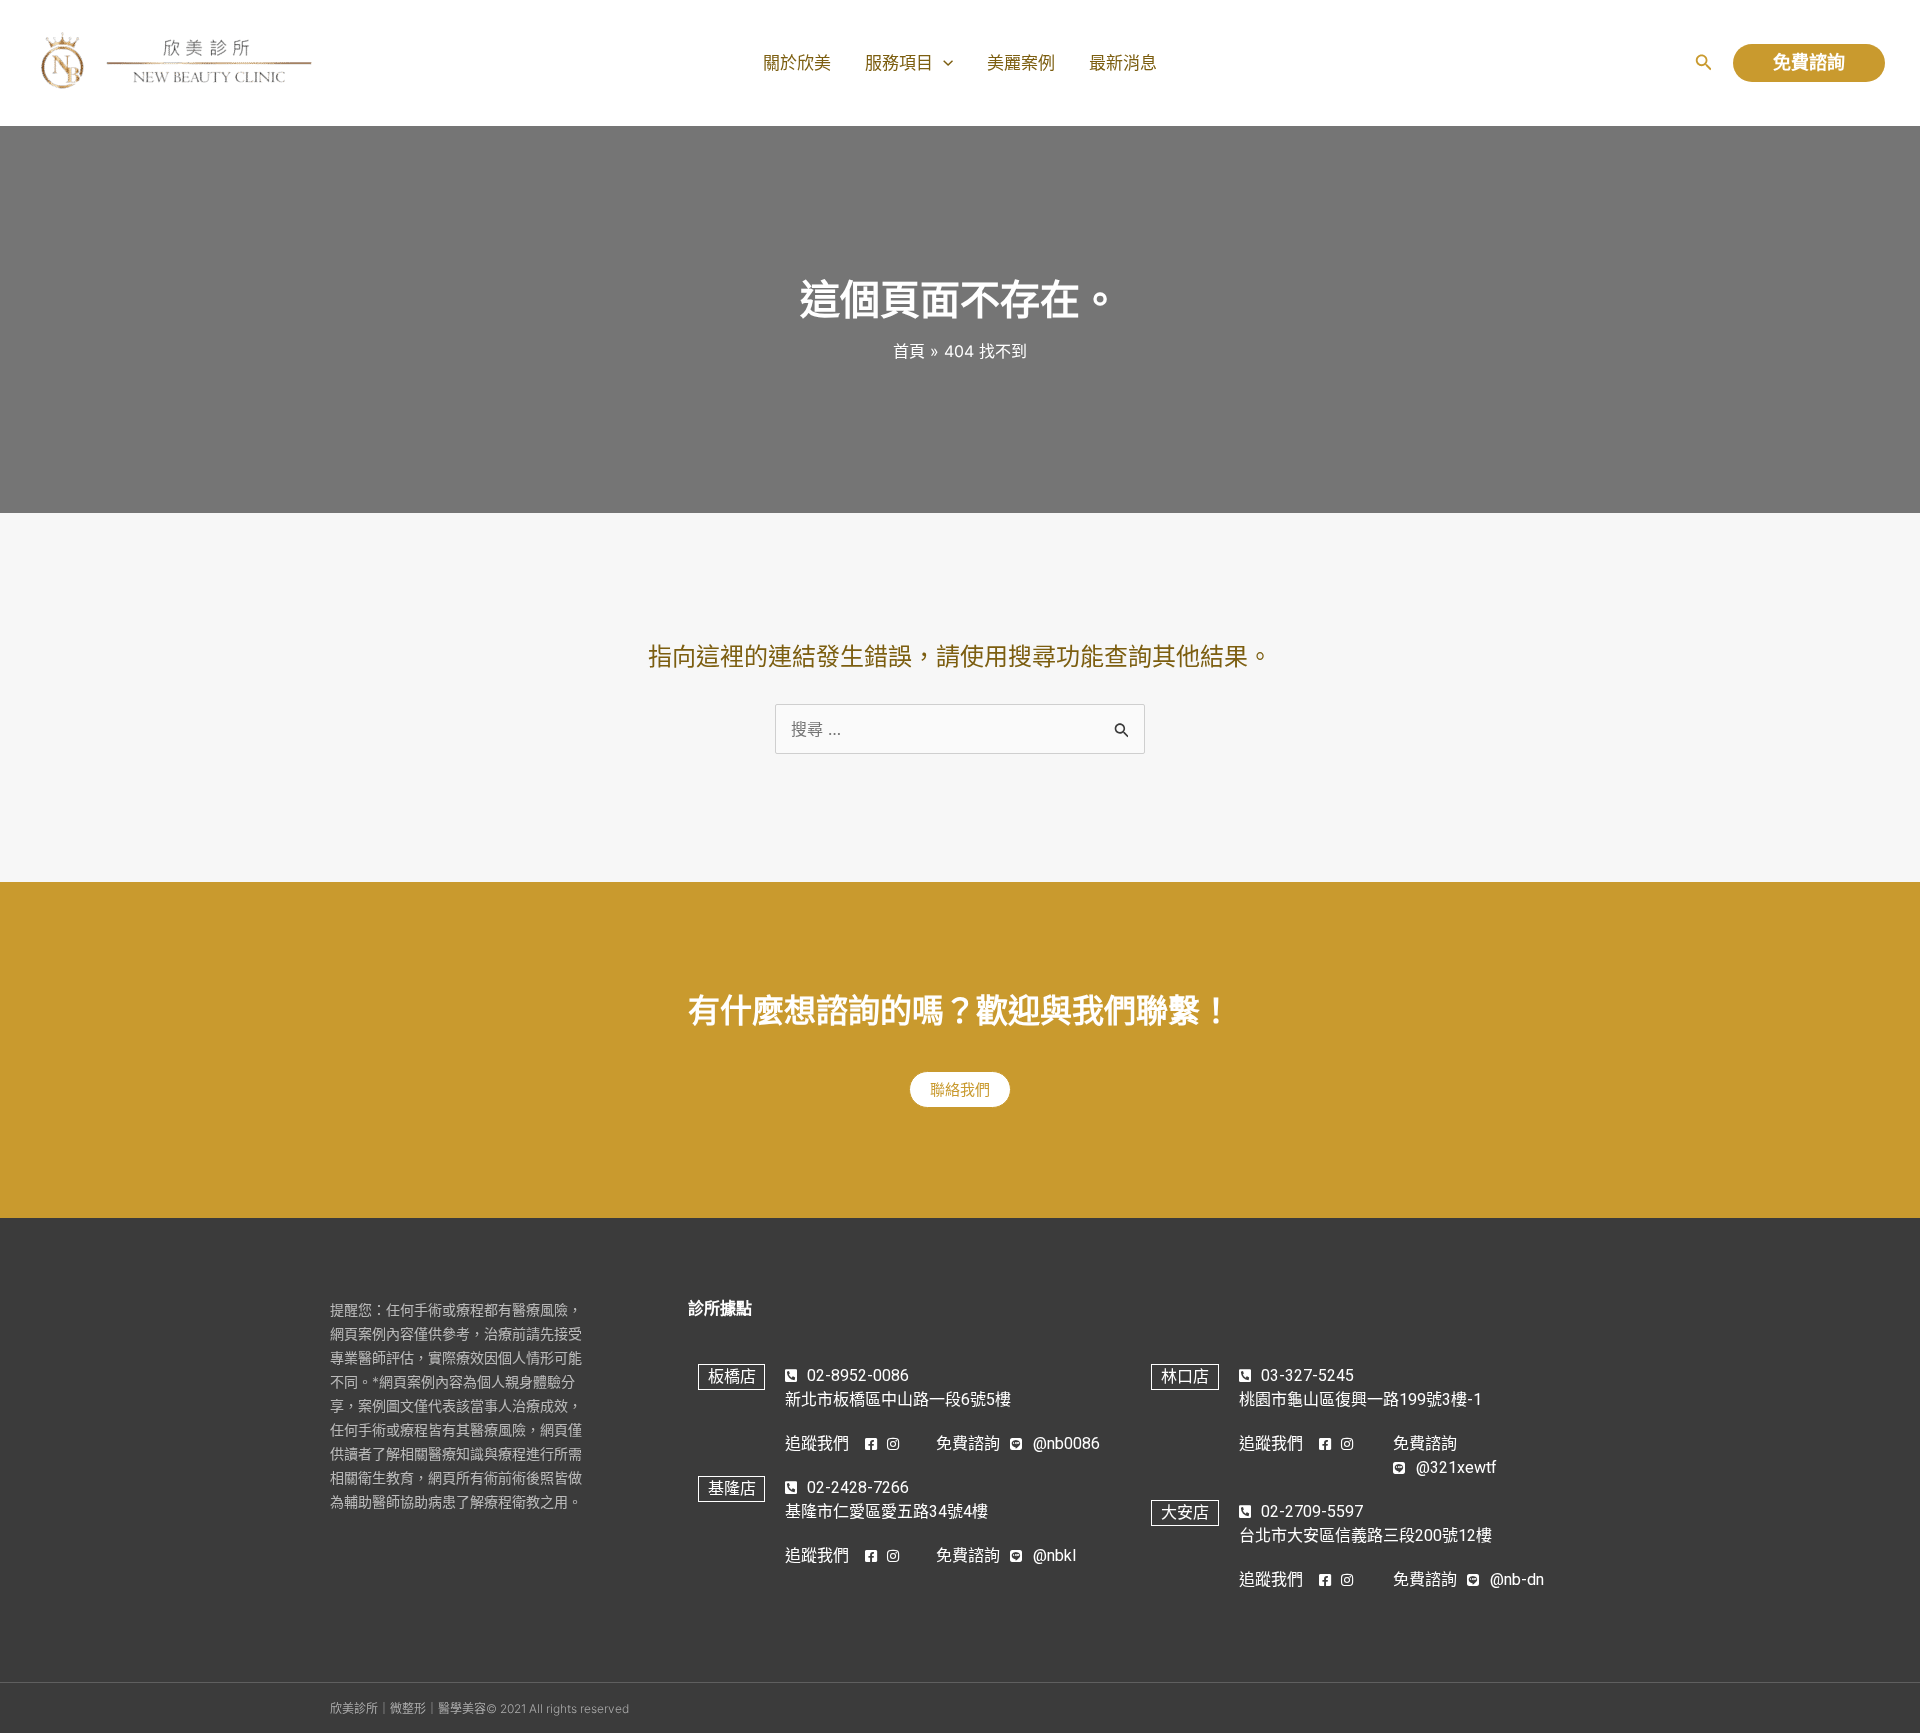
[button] (1704, 62)
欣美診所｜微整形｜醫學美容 (408, 1708)
